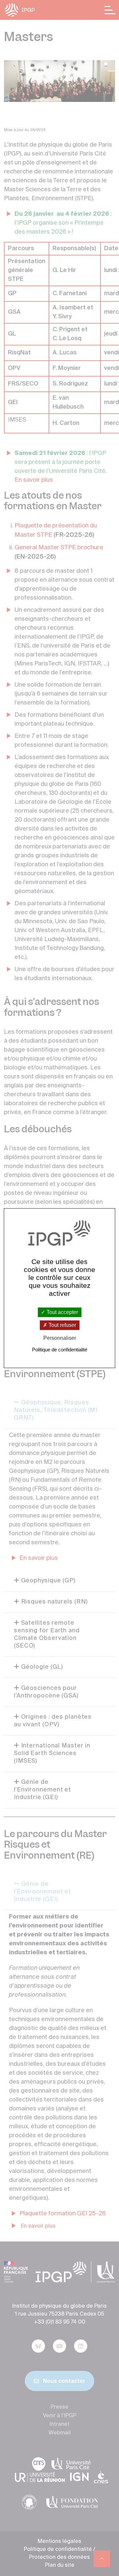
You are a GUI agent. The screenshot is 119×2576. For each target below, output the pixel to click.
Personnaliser (60, 1338)
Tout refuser (62, 1325)
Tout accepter (62, 1312)
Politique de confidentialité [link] (60, 1350)
